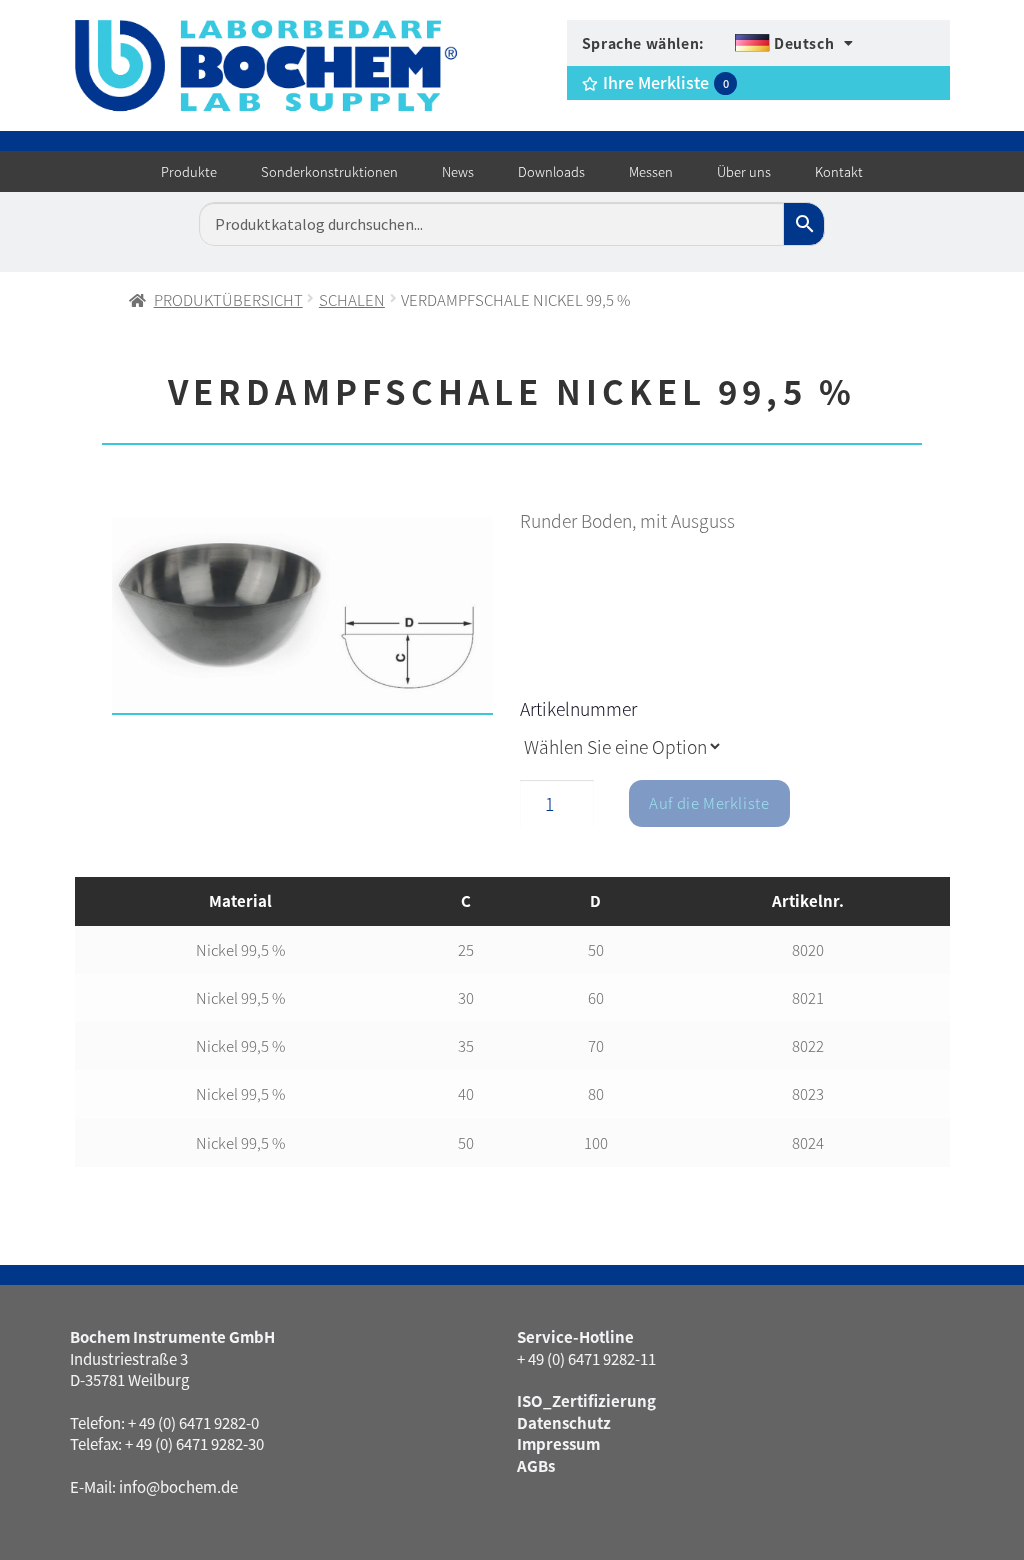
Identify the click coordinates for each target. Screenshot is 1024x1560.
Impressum (558, 1443)
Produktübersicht (228, 299)
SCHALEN (352, 299)
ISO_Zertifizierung (586, 1400)
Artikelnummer (578, 708)
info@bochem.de (178, 1486)
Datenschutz (564, 1422)
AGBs (536, 1465)
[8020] (302, 616)
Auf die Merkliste (709, 802)
